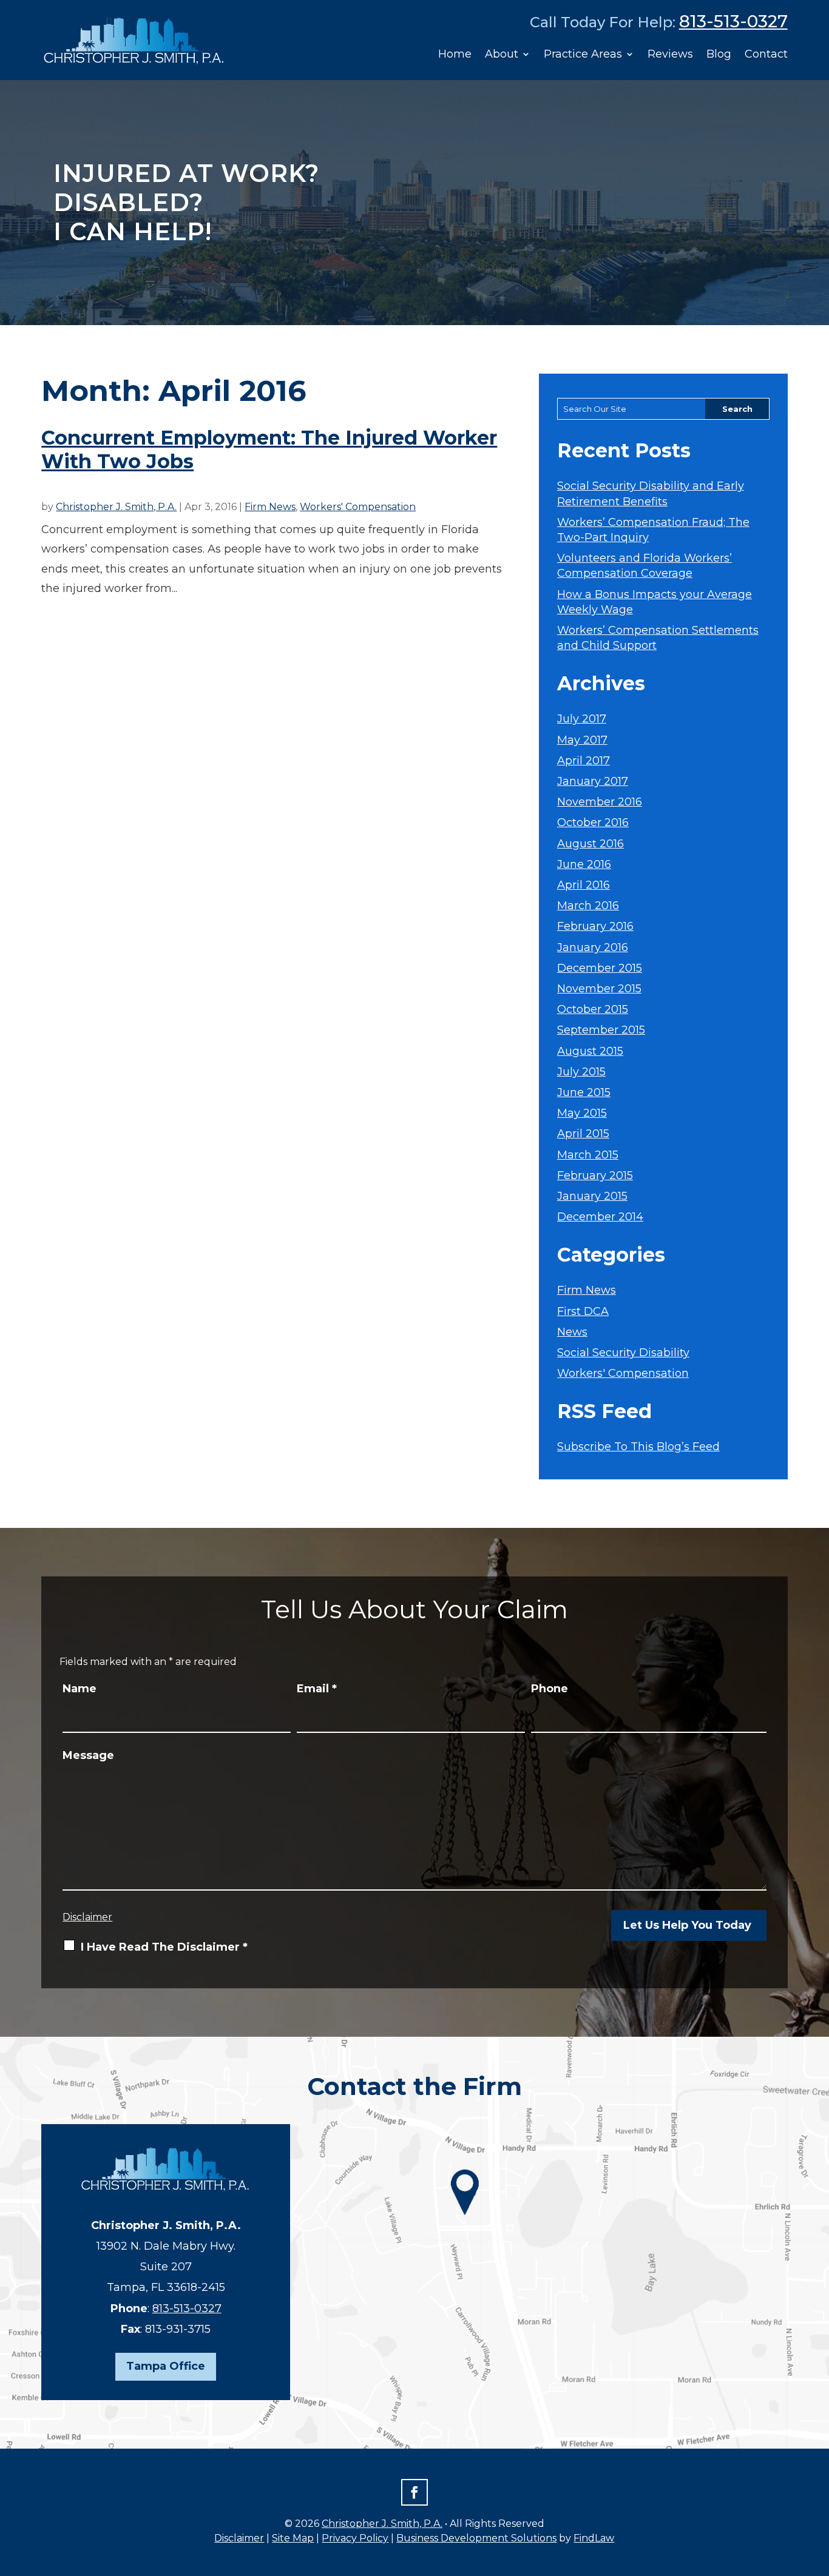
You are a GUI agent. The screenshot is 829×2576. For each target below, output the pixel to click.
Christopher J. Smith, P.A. (116, 507)
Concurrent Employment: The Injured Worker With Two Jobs (269, 449)
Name (80, 1689)
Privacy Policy (355, 2538)
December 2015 (600, 968)
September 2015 (601, 1030)
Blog (719, 54)
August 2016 (590, 844)
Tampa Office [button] (166, 2366)
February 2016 (595, 926)
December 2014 (600, 1217)
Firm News (270, 507)
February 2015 (595, 1175)
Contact (766, 54)
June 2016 (584, 864)
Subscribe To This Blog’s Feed (638, 1447)
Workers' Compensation (358, 507)
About (502, 54)
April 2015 (583, 1134)
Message (88, 1755)
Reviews (670, 54)
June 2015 (584, 1092)
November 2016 (600, 802)
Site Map (293, 2538)
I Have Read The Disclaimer (164, 1947)
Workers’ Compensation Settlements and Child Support (658, 638)
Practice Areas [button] (583, 54)
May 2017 (582, 740)
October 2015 (593, 1009)
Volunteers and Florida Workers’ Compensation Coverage (645, 566)
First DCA (583, 1311)
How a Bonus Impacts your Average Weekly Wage (655, 602)
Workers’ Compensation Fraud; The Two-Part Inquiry (653, 530)
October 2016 (593, 822)
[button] (817, 2488)
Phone (550, 1689)
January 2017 (593, 781)
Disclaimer (87, 1917)
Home (455, 54)
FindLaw (594, 2538)
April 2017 (584, 761)
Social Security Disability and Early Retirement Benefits (651, 493)
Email (317, 1689)
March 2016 (588, 906)
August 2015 (590, 1051)
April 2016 (584, 885)
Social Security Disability (623, 1353)
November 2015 (599, 989)
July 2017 (582, 719)
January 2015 (592, 1196)
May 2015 (582, 1113)
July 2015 (581, 1072)
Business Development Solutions (476, 2538)
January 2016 (593, 947)
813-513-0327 (733, 21)
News (572, 1332)
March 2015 (588, 1155)
